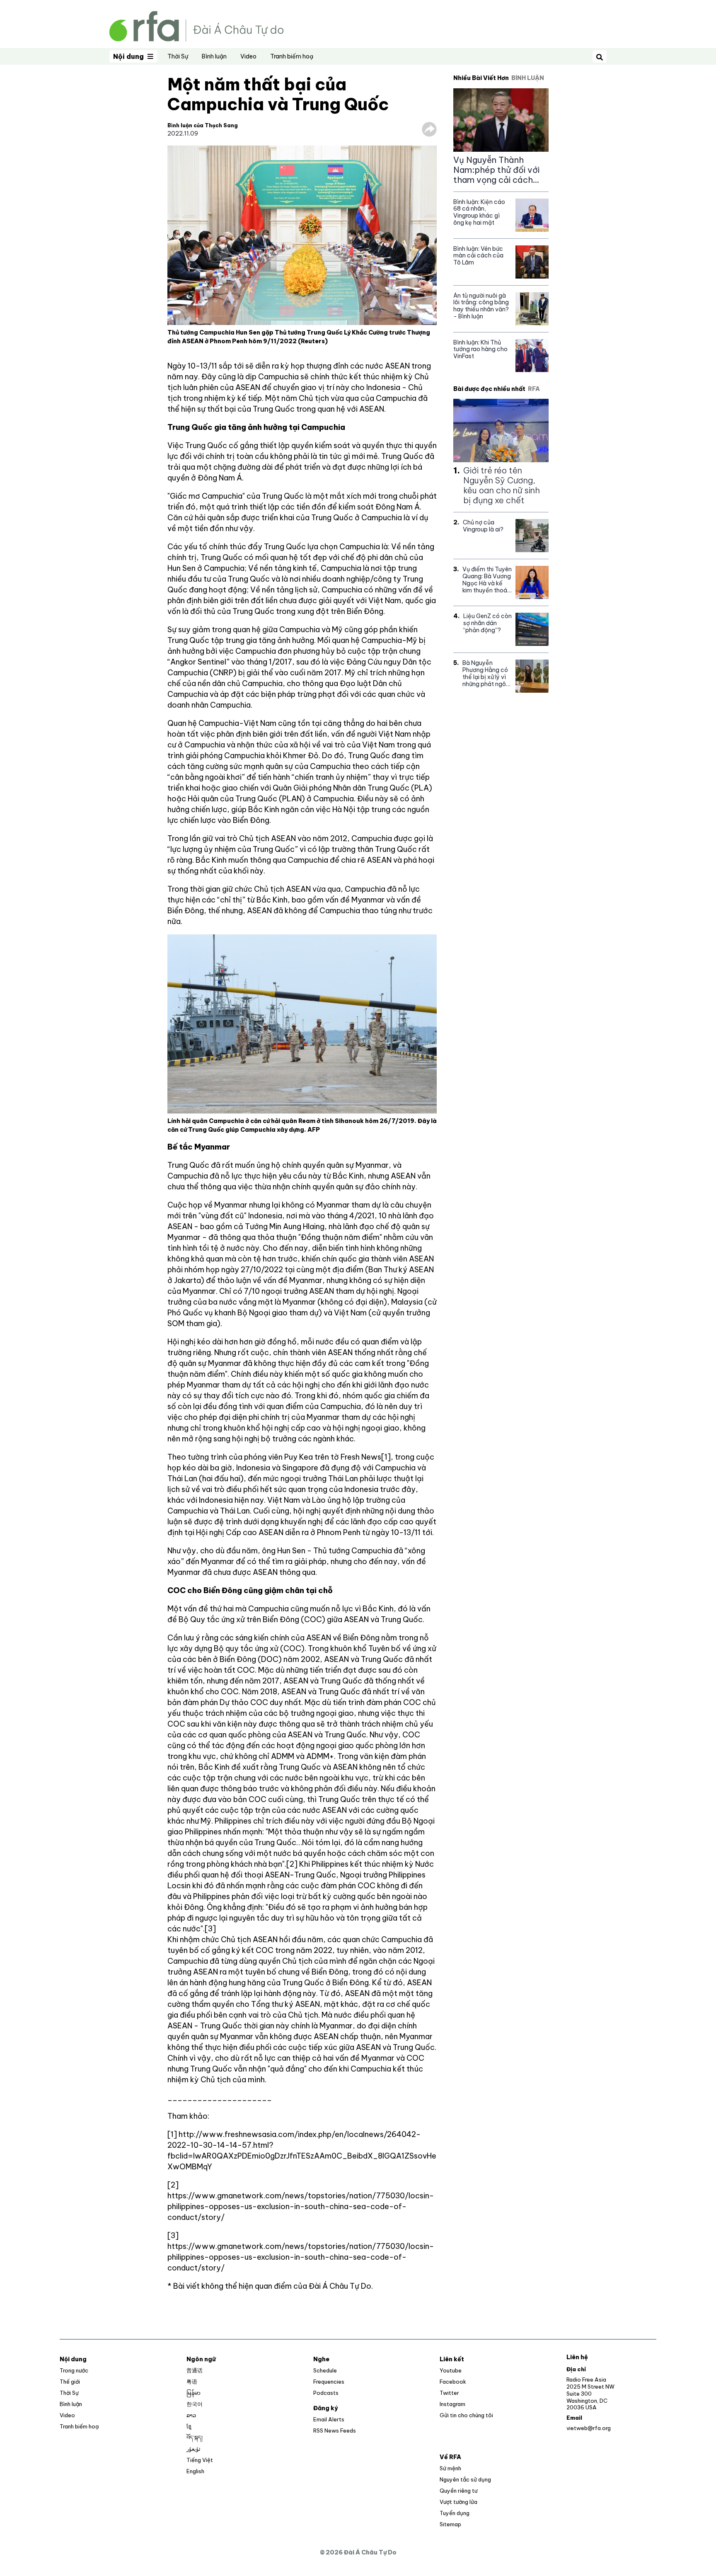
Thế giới (70, 2382)
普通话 (195, 2370)
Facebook (453, 2382)
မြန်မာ (194, 2393)
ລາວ (191, 2415)
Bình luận (214, 56)
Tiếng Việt (200, 2460)
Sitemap (450, 2524)
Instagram (452, 2404)
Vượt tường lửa (458, 2502)
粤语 (192, 2382)
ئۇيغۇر (194, 2449)
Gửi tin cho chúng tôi (466, 2415)
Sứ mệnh (450, 2468)
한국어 (195, 2404)
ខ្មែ (189, 2426)
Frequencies (329, 2382)
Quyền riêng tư (458, 2491)
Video (248, 56)
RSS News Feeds (335, 2430)
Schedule (325, 2370)
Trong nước (74, 2370)
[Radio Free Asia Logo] (196, 25)
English (195, 2471)
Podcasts (326, 2393)
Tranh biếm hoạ (292, 56)
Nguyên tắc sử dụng (465, 2479)
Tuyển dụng (455, 2513)
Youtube (451, 2370)
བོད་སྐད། (195, 2438)
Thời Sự (178, 56)
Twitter (449, 2393)
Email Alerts (329, 2419)
